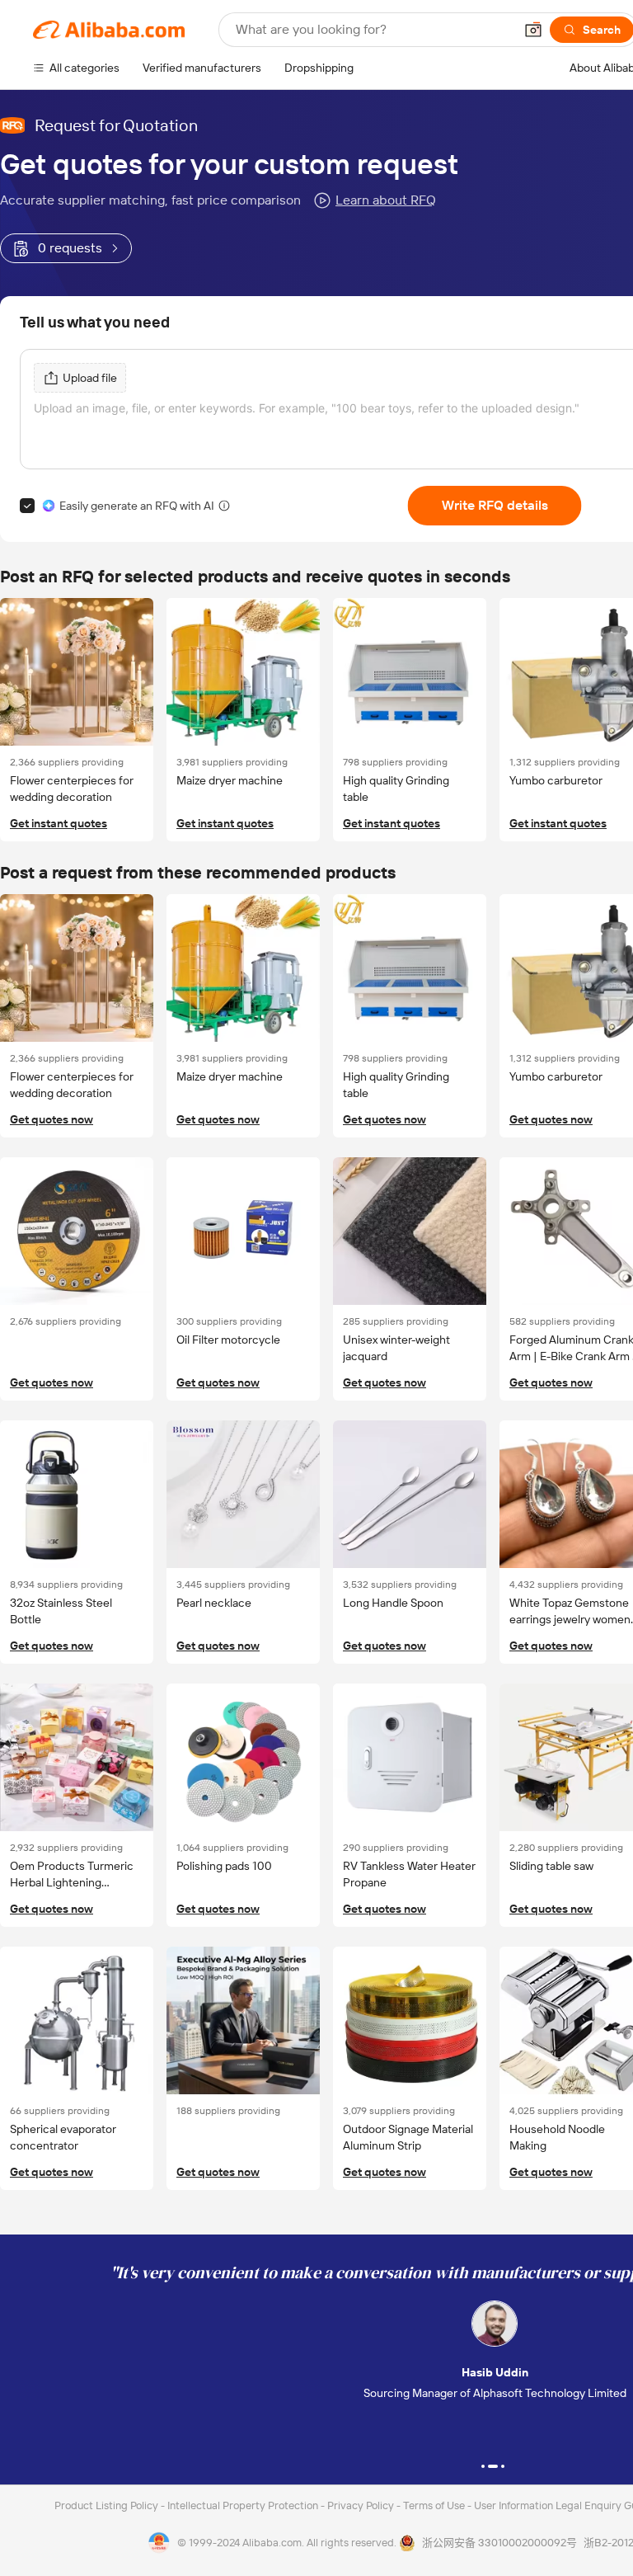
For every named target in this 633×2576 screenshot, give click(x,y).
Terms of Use (435, 2505)
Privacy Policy (362, 2505)
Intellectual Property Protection (244, 2505)
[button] (533, 30)
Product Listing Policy (108, 2505)
